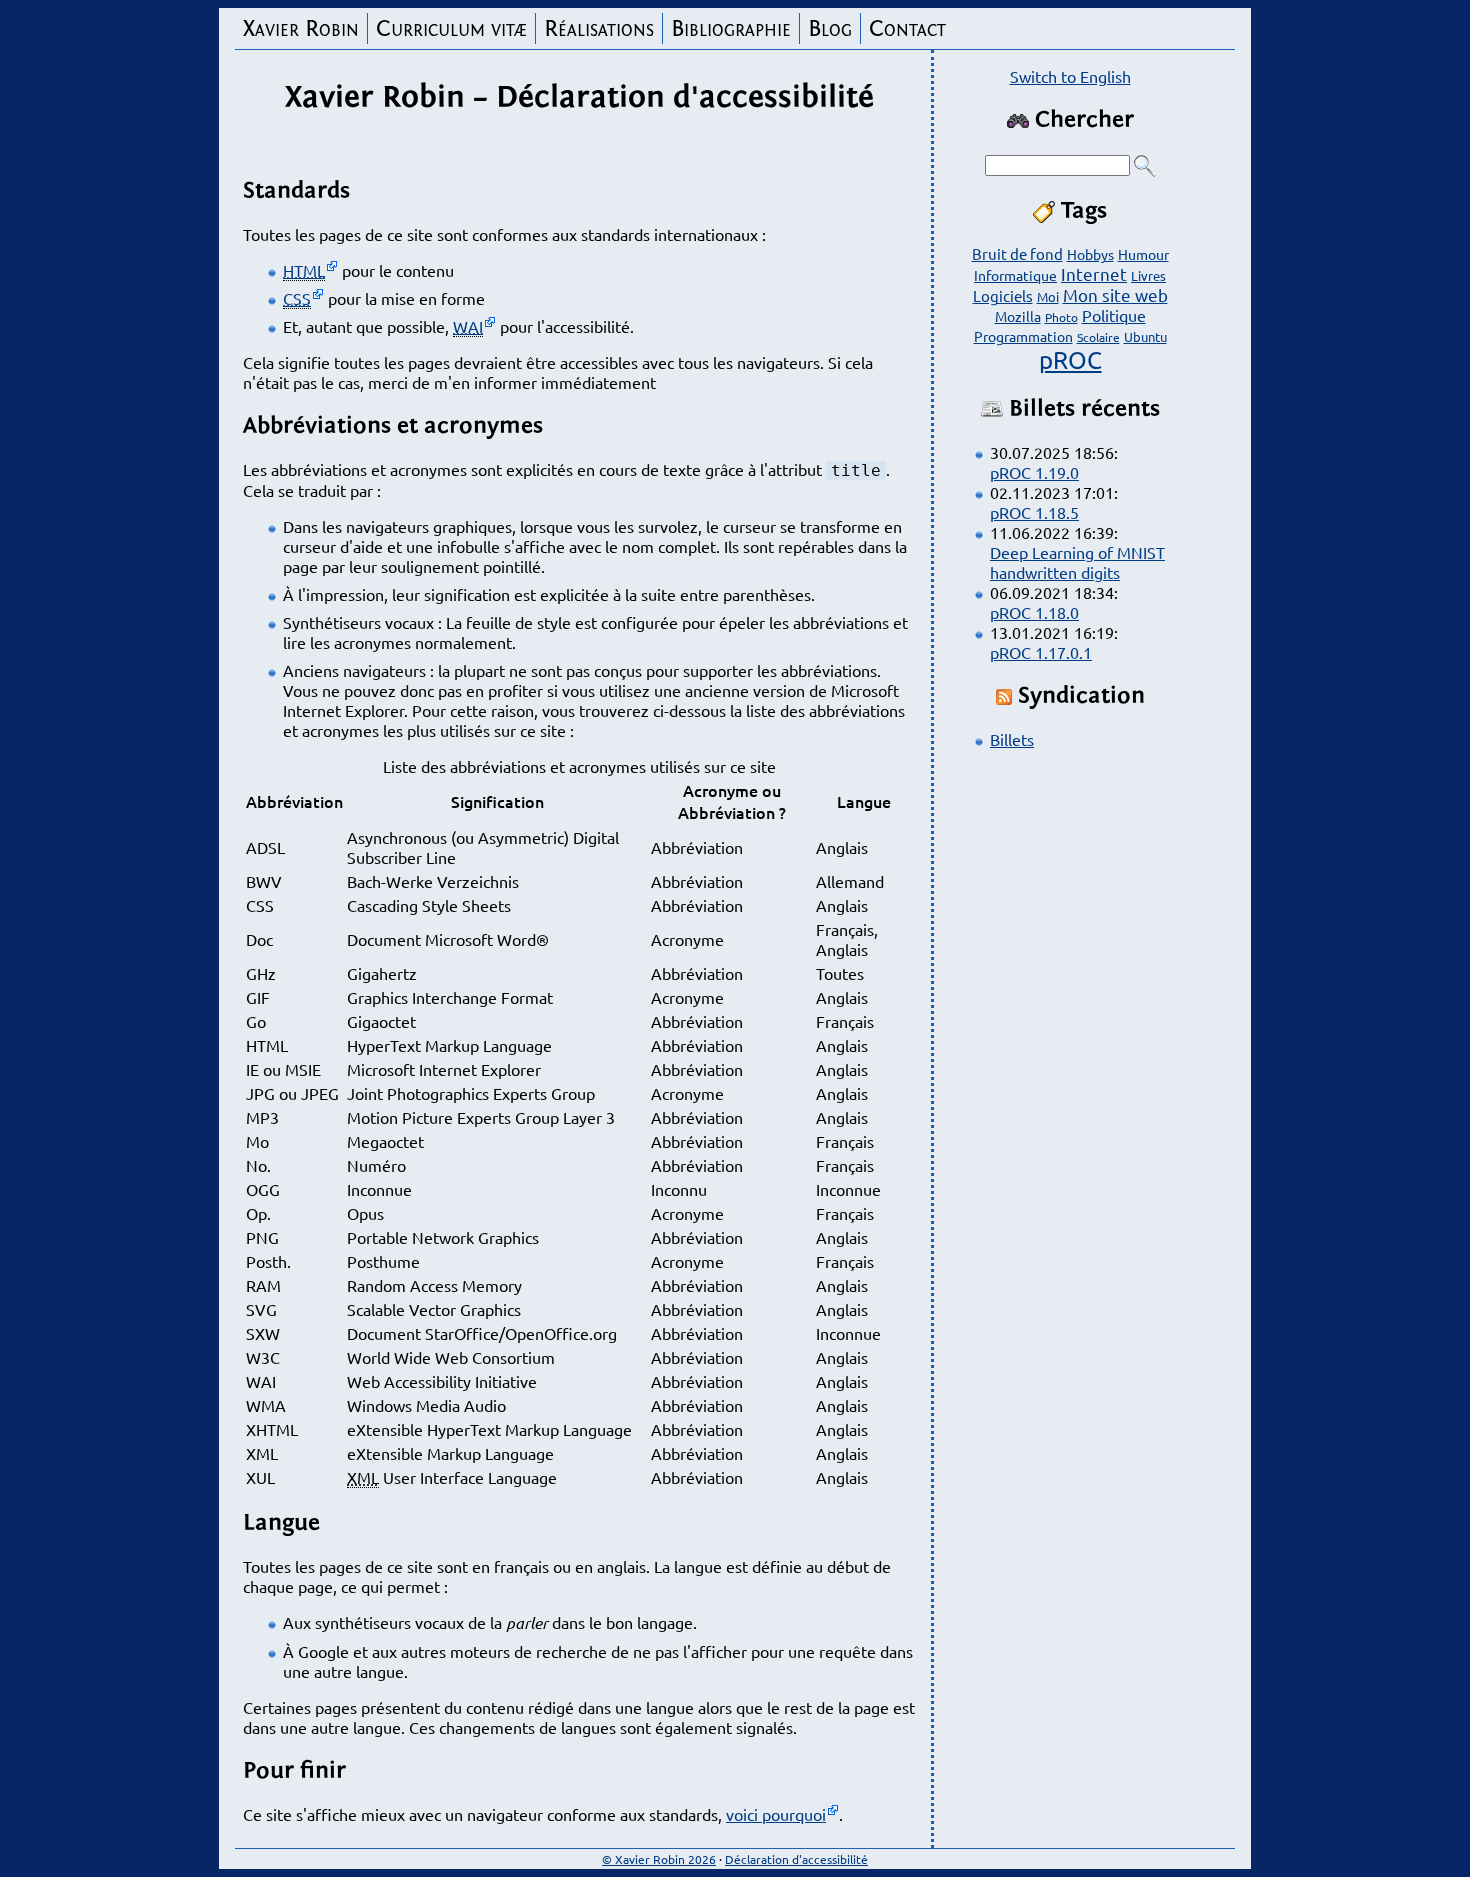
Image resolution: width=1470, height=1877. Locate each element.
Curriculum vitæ (451, 28)
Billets (1012, 739)
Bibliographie (731, 28)
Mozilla (1018, 316)
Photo (1061, 317)
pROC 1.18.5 (1034, 512)
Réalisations (599, 28)
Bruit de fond (1017, 253)
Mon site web (1115, 294)
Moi (1048, 296)
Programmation (1023, 336)
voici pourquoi (776, 1814)
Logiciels (1003, 295)
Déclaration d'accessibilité (796, 1859)
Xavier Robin (301, 28)
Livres (1148, 275)
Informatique (1015, 275)
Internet (1094, 273)
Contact (907, 28)
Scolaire (1098, 337)
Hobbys (1090, 254)
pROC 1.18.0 (1034, 612)
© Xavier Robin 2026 (659, 1859)
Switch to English (1070, 76)
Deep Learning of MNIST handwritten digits (1077, 562)
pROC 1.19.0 (1034, 472)
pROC (1070, 359)
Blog (830, 28)
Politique (1114, 315)
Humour (1143, 254)
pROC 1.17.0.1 (1041, 652)
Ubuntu (1145, 336)
